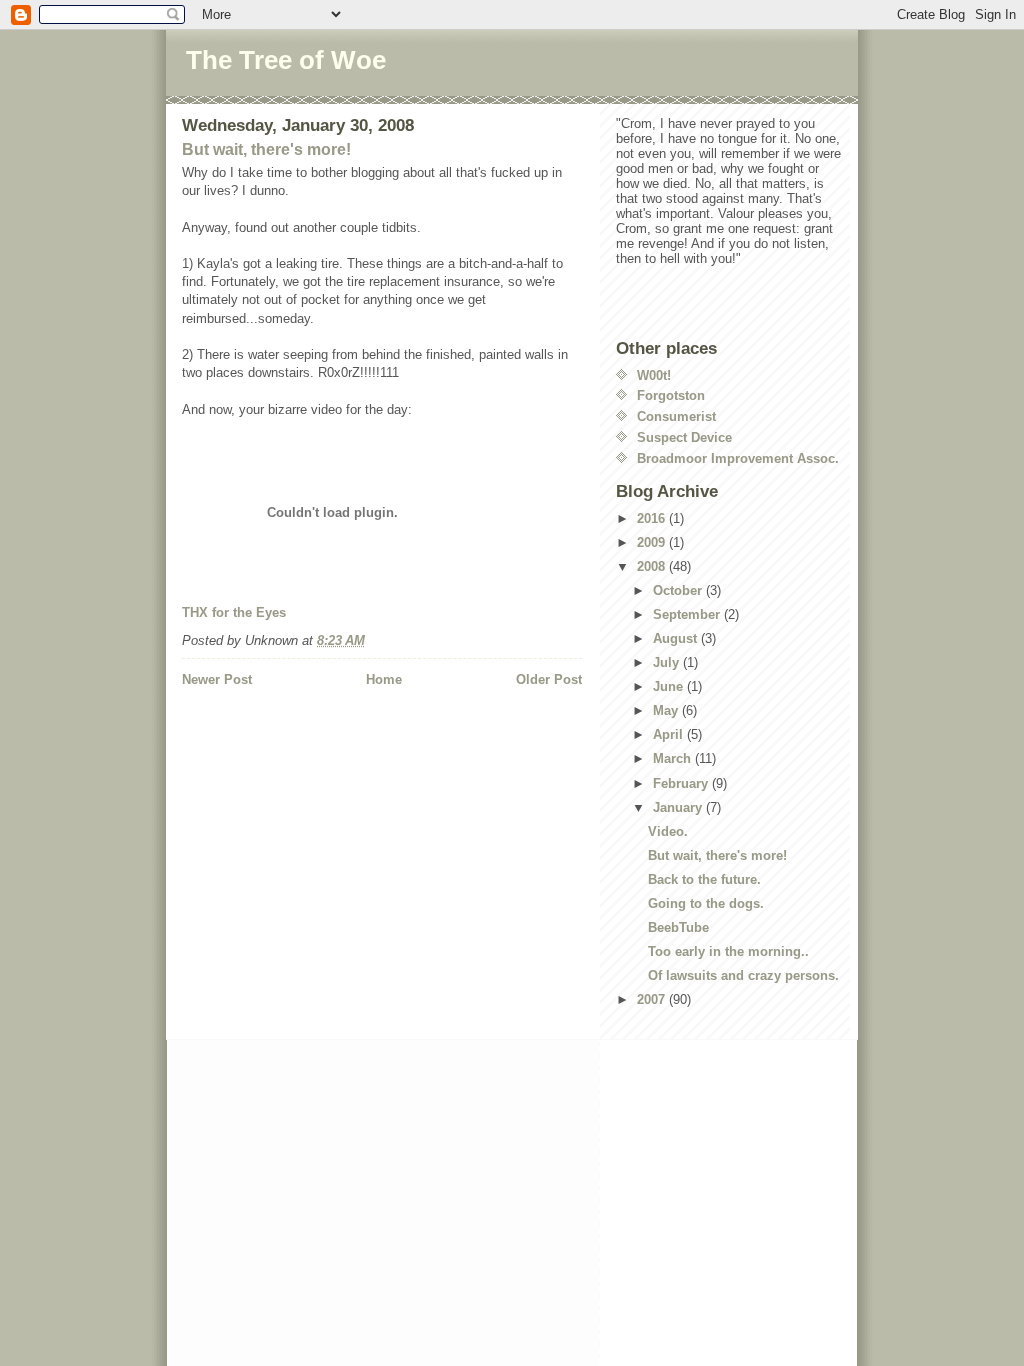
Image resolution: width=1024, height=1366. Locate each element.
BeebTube (678, 927)
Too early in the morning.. (728, 951)
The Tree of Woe (286, 60)
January (679, 807)
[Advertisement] (299, 730)
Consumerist (676, 416)
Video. (668, 831)
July (668, 662)
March (674, 758)
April (670, 734)
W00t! (654, 375)
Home (384, 679)
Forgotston (671, 395)
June (670, 686)
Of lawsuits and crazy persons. (743, 975)
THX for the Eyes (234, 612)
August (677, 638)
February (682, 783)
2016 (653, 518)
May (667, 710)
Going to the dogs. (706, 903)
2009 (653, 542)
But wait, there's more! (266, 149)
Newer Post (217, 679)
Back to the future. (704, 879)
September (688, 614)
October (679, 590)
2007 (653, 999)
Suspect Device (684, 437)
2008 (653, 566)
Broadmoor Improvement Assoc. (738, 458)
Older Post (549, 679)
